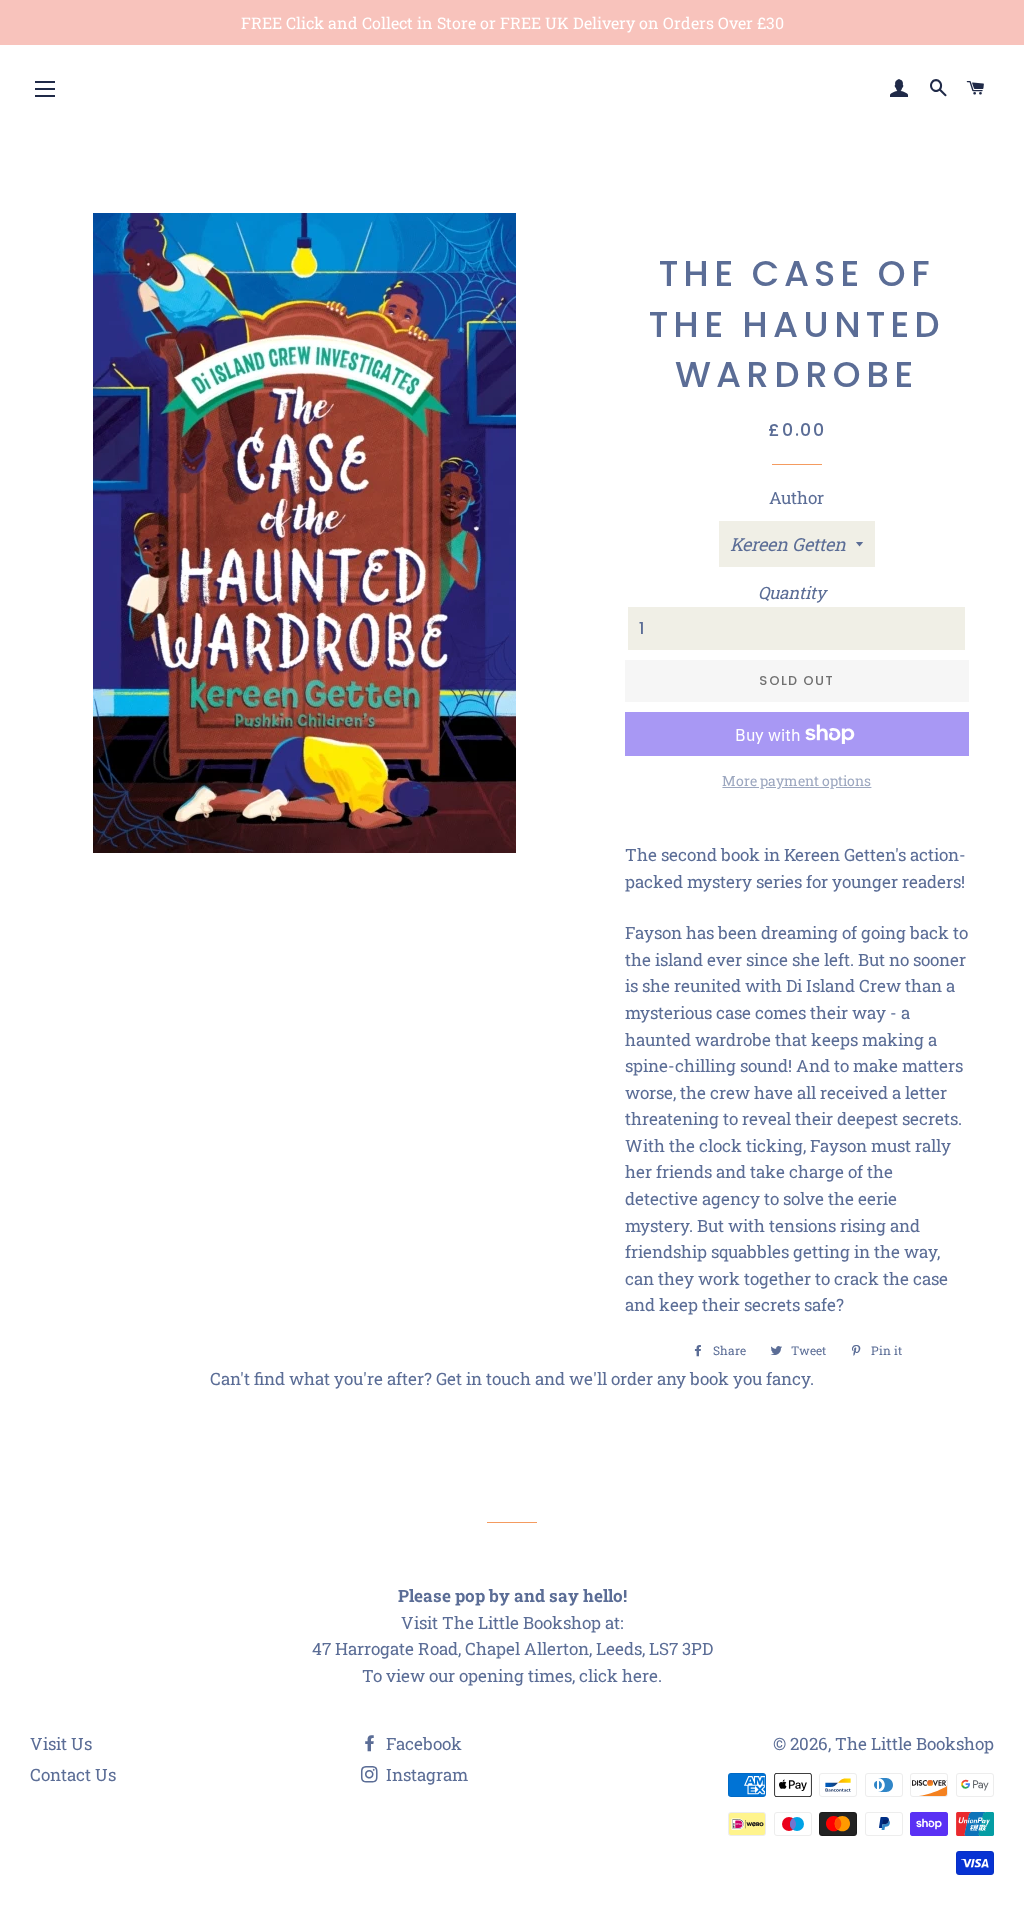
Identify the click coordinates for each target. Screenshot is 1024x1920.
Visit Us (61, 1743)
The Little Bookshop (914, 1743)
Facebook (422, 1743)
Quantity (792, 592)
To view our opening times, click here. (512, 1675)
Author (796, 497)
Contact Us (73, 1774)
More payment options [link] (796, 780)
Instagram (425, 1774)
